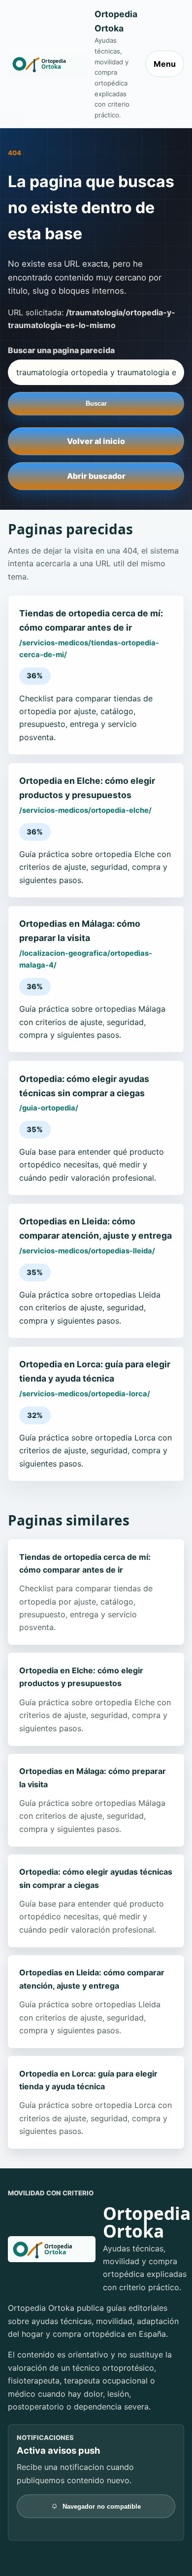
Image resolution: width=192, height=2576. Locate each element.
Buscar (96, 403)
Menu (165, 64)
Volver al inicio (96, 441)
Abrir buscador (96, 476)
